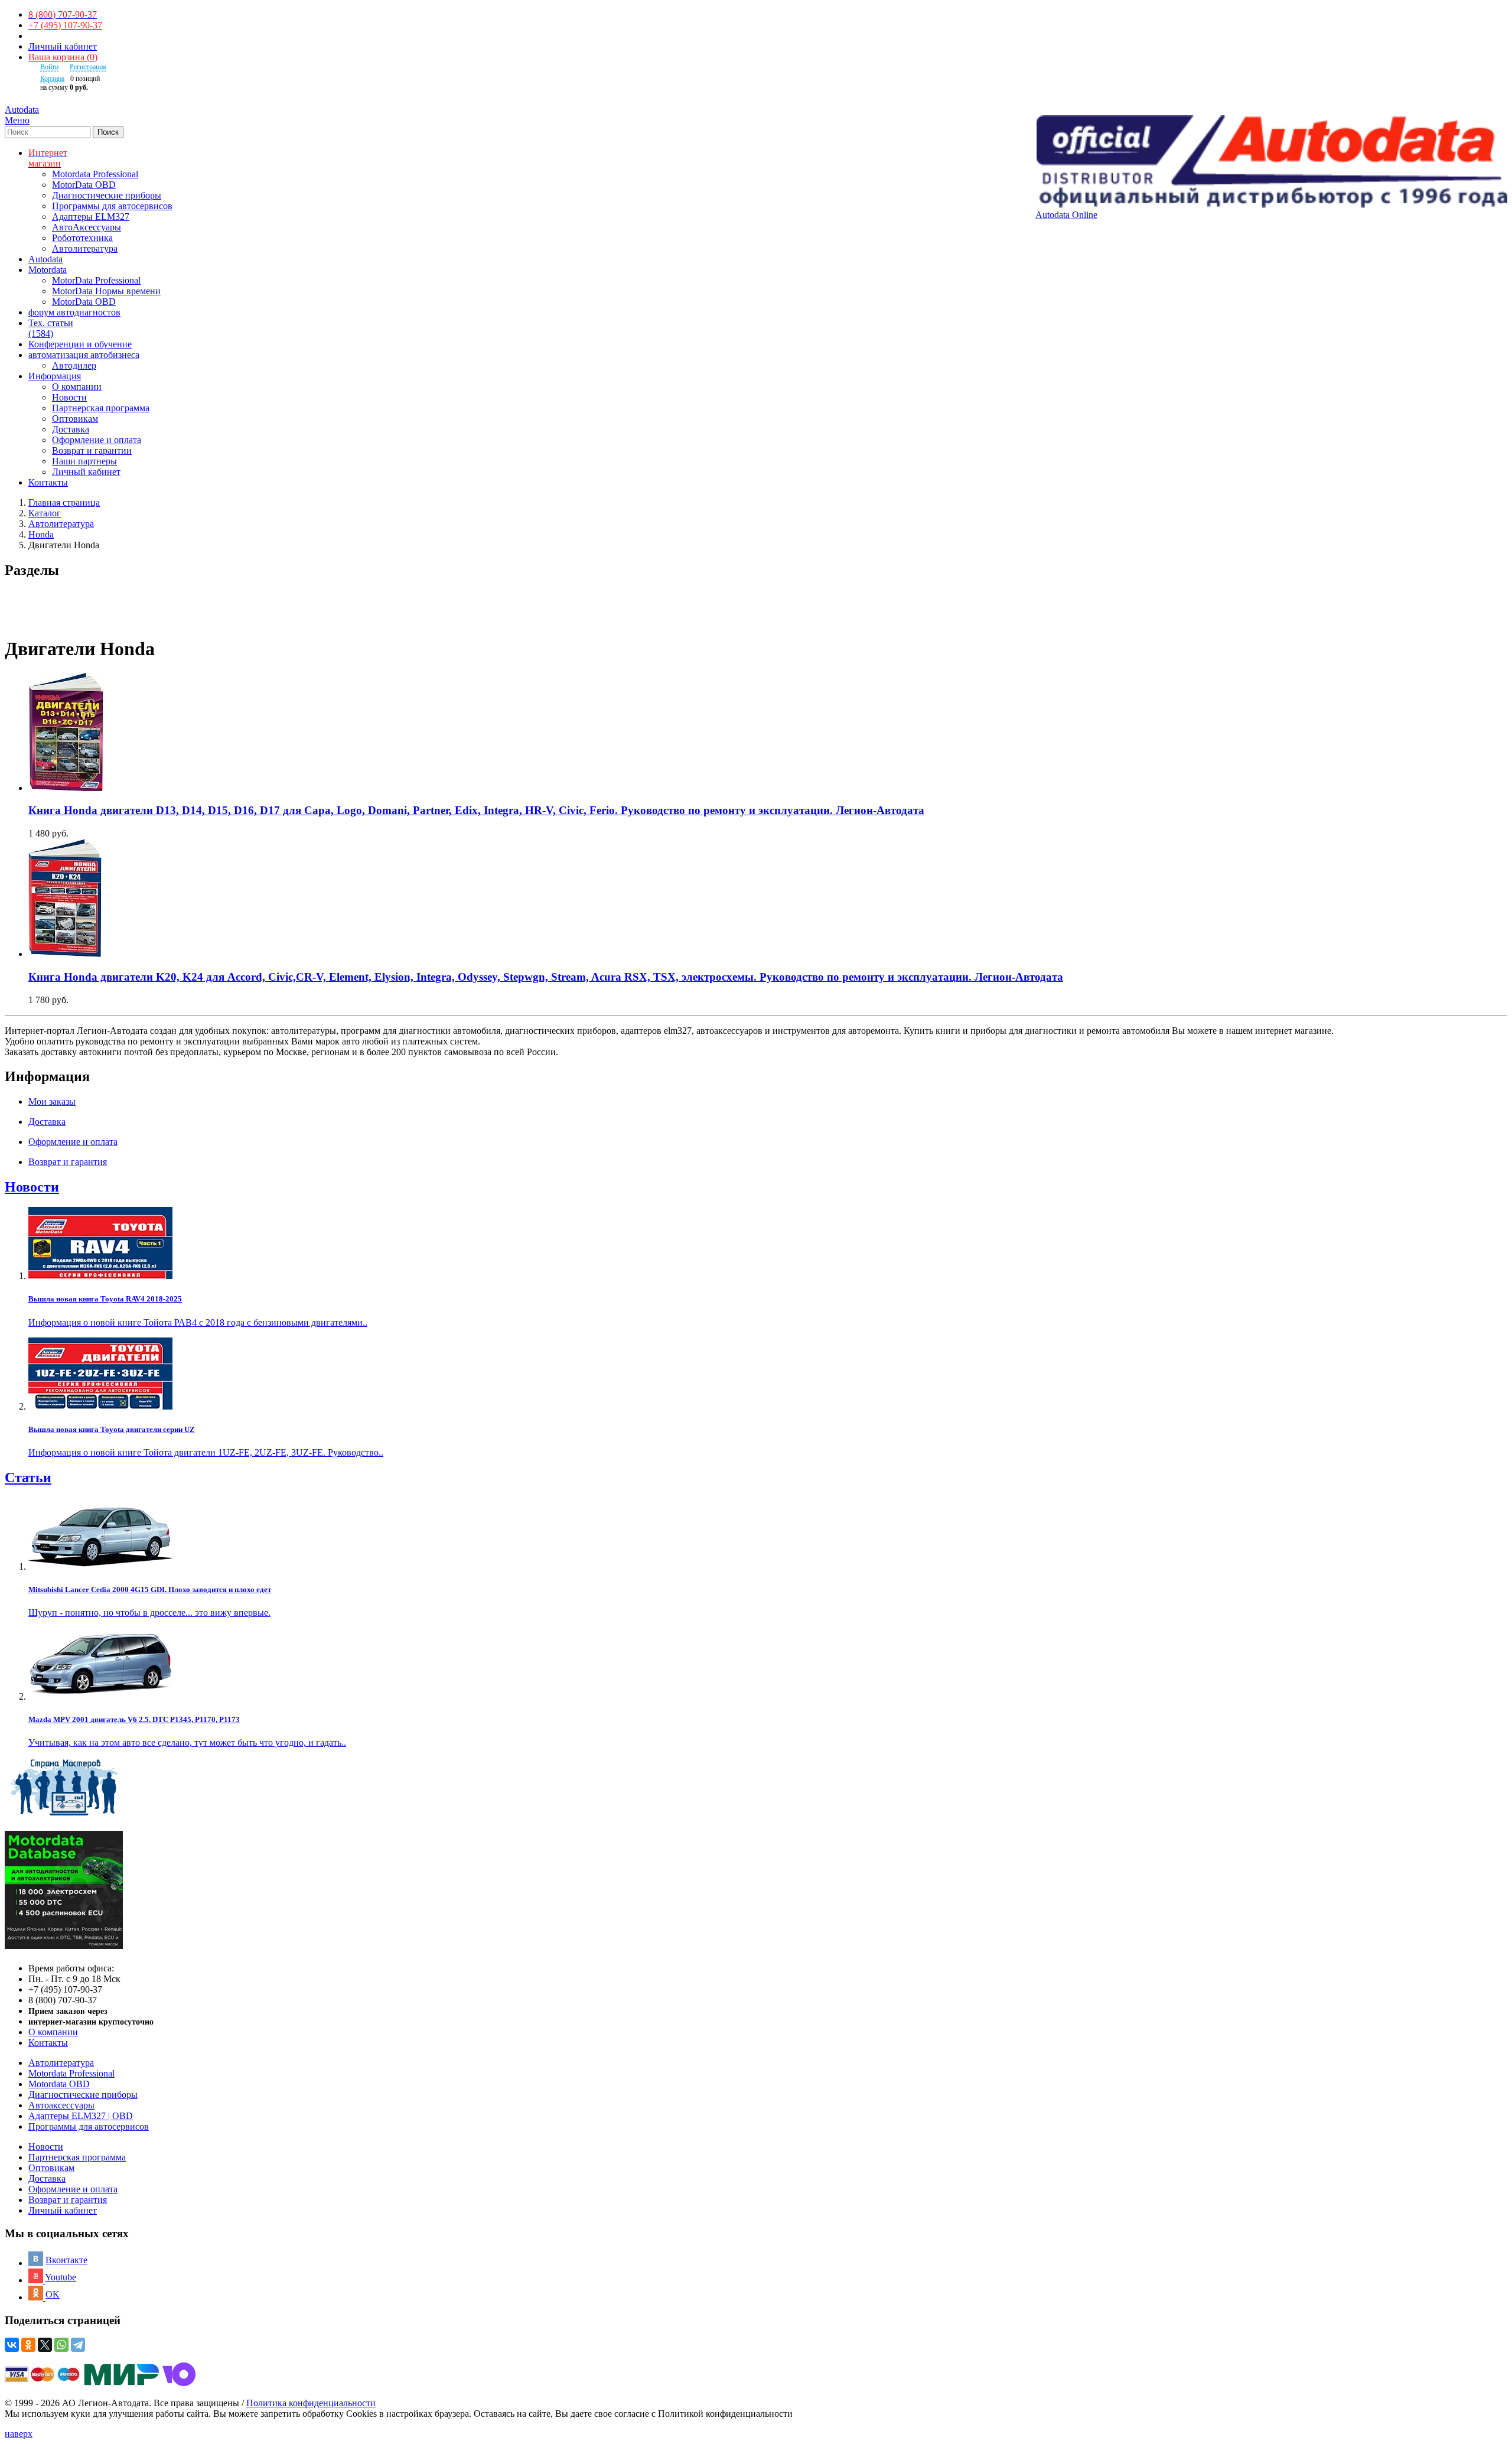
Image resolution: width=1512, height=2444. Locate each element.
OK (53, 2294)
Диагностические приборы (107, 195)
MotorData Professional (96, 280)
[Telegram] (78, 2345)
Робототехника (82, 238)
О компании (77, 387)
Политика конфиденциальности (311, 2403)
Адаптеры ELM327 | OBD (81, 2116)
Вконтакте (66, 2260)
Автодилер (74, 365)
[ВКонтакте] (12, 2345)
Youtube (61, 2277)
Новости (69, 397)
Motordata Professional (95, 174)
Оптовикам (75, 419)
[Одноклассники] (28, 2345)
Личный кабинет (63, 46)
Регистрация (88, 67)
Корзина (52, 79)
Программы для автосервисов (112, 206)
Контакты (48, 2043)
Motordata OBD (59, 2084)
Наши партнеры (84, 461)
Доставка (71, 429)
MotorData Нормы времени (106, 291)
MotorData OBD (84, 185)
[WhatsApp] (61, 2345)
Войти (49, 67)
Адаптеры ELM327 (91, 217)
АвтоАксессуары (87, 227)
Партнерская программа (101, 408)
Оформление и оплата (97, 440)
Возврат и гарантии (92, 450)
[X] (45, 2345)
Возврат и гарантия (68, 2200)
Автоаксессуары (61, 2105)
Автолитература (85, 248)
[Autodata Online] (1271, 162)
